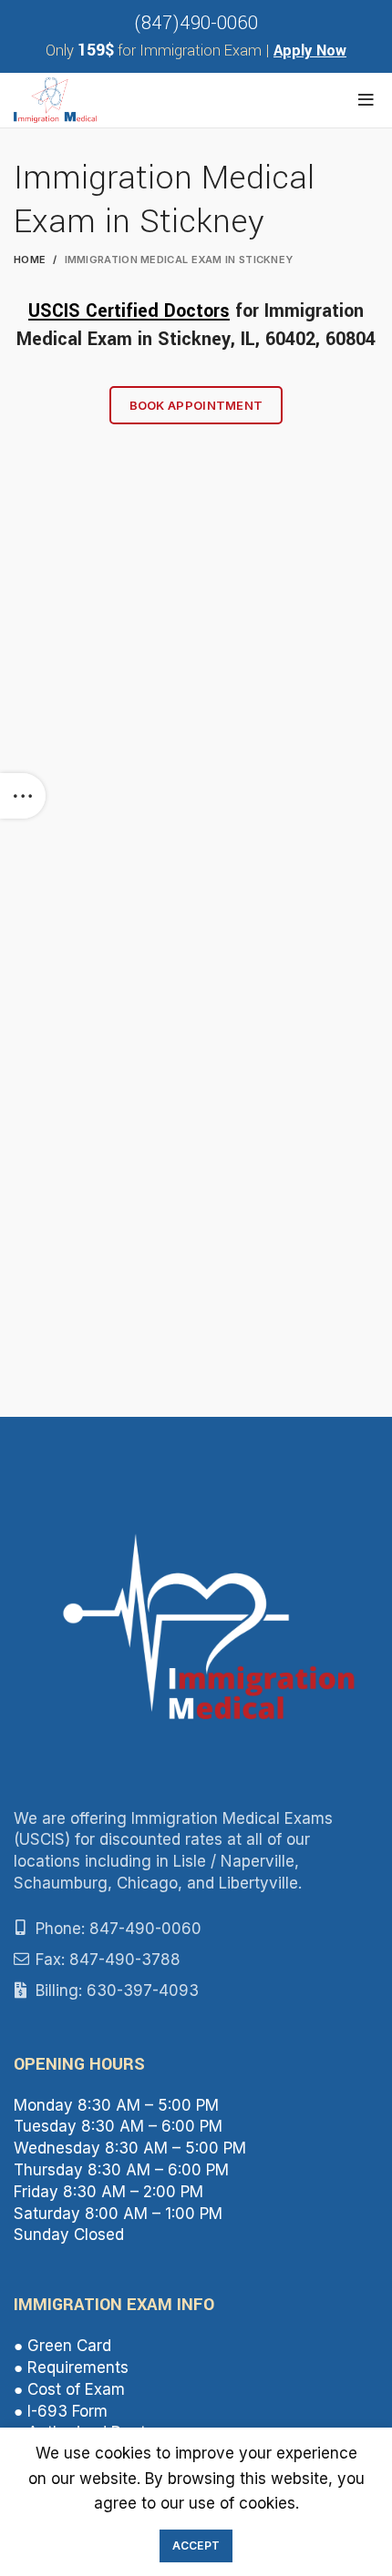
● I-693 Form (61, 2411)
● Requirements (71, 2367)
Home (30, 260)
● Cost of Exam (69, 2389)
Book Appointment (196, 405)
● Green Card (62, 2346)
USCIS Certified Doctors (129, 311)
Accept (196, 2545)
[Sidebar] (23, 796)
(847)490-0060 (196, 23)
